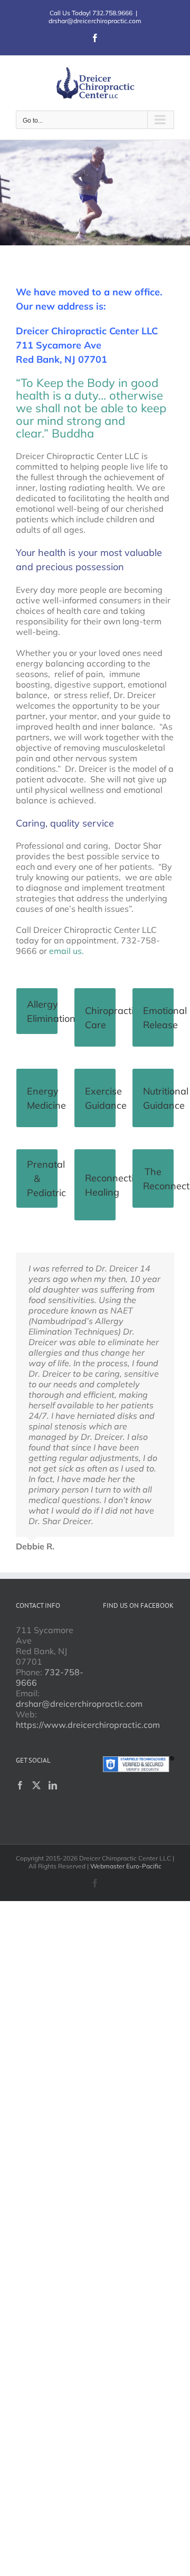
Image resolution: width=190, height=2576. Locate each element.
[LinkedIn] (53, 1785)
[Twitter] (36, 1785)
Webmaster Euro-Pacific (126, 1866)
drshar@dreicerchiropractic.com (95, 21)
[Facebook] (20, 1785)
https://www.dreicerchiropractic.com (88, 1725)
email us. (66, 951)
